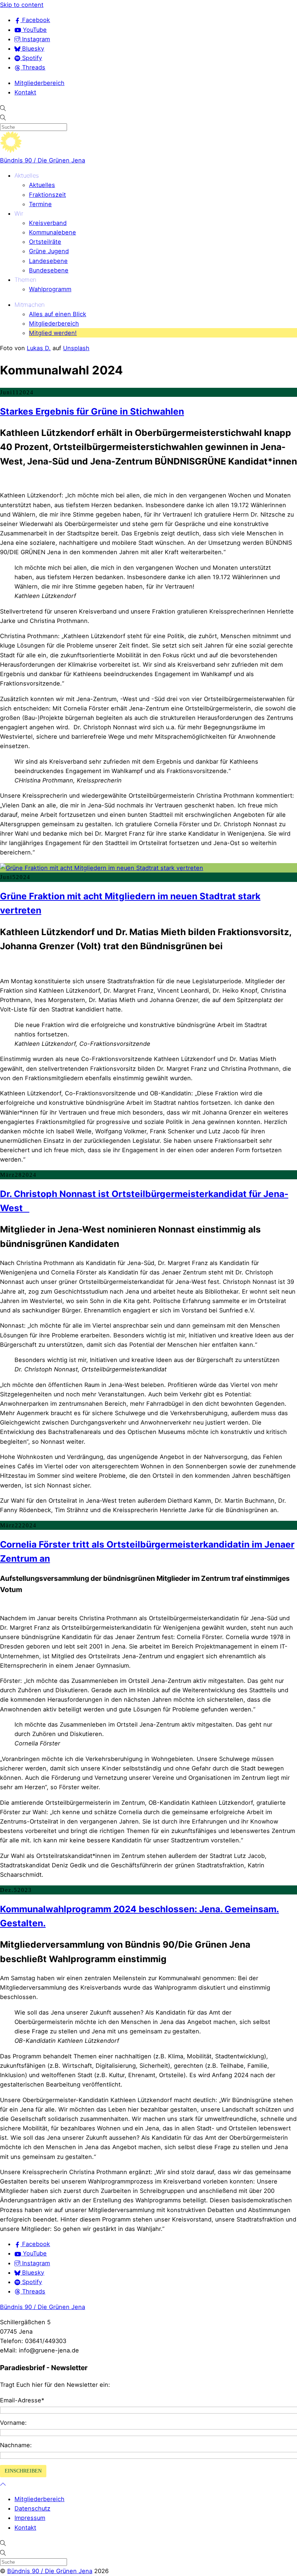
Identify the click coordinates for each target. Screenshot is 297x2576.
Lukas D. (39, 348)
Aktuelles (27, 175)
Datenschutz (32, 2508)
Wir (19, 213)
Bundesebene (49, 270)
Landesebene (48, 261)
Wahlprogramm (50, 289)
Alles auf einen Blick (58, 314)
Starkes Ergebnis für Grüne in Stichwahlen (92, 411)
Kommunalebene (53, 232)
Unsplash (76, 348)
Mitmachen (30, 305)
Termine (40, 204)
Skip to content (22, 5)
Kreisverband (48, 223)
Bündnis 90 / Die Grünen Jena (43, 160)
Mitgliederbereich (39, 83)
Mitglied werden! (53, 333)
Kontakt (25, 92)
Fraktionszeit (47, 195)
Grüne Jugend (49, 251)
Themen (25, 280)
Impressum (30, 2518)
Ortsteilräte (45, 242)
